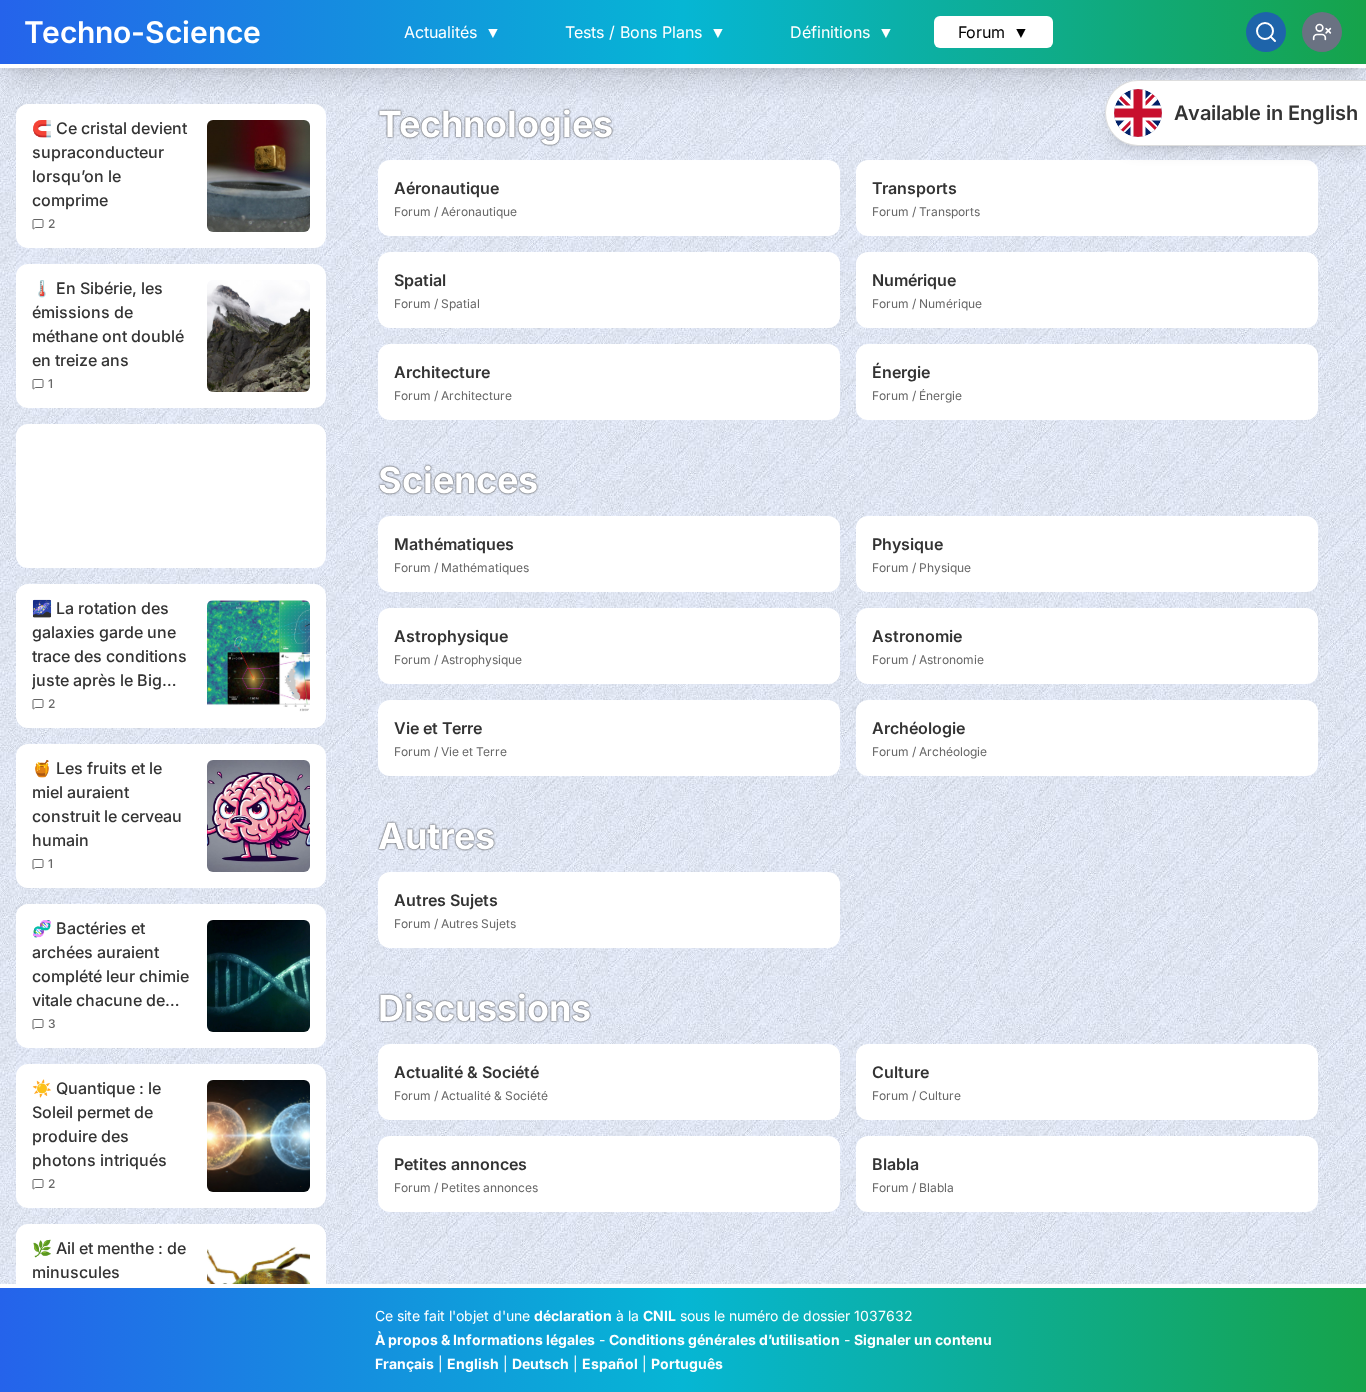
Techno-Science (142, 32)
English (473, 1363)
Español (610, 1363)
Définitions (842, 32)
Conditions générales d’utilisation (724, 1339)
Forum (993, 32)
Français (404, 1363)
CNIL (659, 1315)
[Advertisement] (171, 496)
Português (687, 1363)
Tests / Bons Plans (645, 32)
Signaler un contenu (923, 1339)
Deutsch (540, 1363)
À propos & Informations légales (485, 1339)
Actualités (452, 32)
